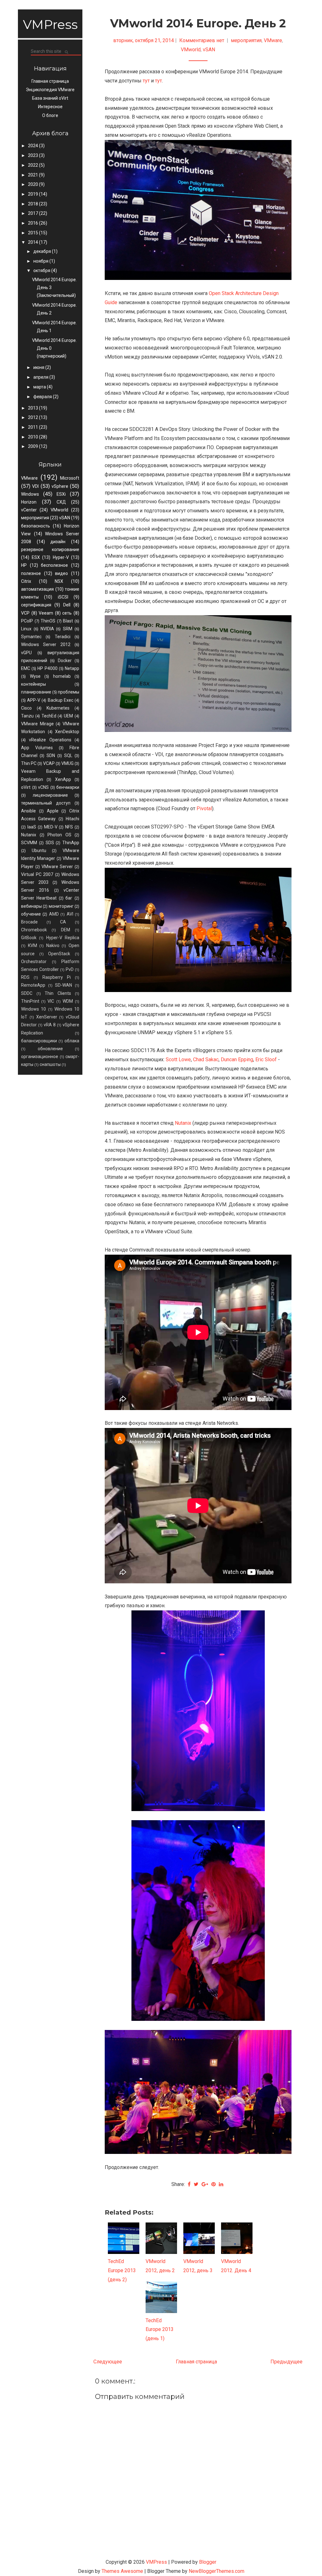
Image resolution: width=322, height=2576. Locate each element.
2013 (33, 408)
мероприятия (35, 518)
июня (39, 367)
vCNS (43, 787)
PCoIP (27, 621)
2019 (33, 194)
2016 (33, 223)
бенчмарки (68, 787)
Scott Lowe (178, 1059)
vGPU (26, 653)
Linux (26, 629)
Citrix (26, 581)
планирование (36, 692)
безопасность (36, 526)
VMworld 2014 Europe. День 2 (198, 23)
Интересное (50, 107)
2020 (33, 184)
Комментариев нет (202, 40)
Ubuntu (39, 850)
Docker (65, 661)
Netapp (72, 668)
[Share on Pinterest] (214, 2184)
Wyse (35, 676)
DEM (66, 930)
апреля (41, 377)
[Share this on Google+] (205, 2184)
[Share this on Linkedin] (221, 2184)
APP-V (34, 700)
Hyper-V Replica (63, 938)
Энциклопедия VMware (50, 90)
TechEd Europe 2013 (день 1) (160, 2330)
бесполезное (54, 565)
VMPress (50, 24)
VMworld (59, 510)
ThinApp (71, 843)
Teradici (63, 637)
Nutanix (29, 835)
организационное (40, 1057)
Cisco (26, 708)
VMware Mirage (37, 724)
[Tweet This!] (196, 2184)
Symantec (31, 637)
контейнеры (33, 684)
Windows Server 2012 (46, 644)
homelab (62, 676)
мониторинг (61, 906)
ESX (36, 557)
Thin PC (29, 763)
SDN (51, 756)
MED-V (51, 827)
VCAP (49, 763)
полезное (31, 573)
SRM (68, 629)
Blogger (208, 2562)
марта (40, 387)
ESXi (61, 494)
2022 (33, 165)
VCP (25, 613)
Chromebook (34, 930)
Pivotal (204, 808)
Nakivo (53, 945)
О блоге (50, 115)
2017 (33, 213)
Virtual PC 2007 (37, 874)
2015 (33, 233)
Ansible (28, 811)
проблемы (69, 692)
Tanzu (27, 716)
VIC (51, 1001)
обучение (31, 914)
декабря (43, 251)
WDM (68, 1001)
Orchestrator (34, 962)
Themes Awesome (122, 2571)
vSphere (60, 486)
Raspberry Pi (57, 977)
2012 (33, 417)
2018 (33, 204)
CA (63, 922)
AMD (54, 914)
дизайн (58, 542)
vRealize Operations (50, 740)
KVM (33, 945)
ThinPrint (30, 1001)
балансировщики (39, 1041)
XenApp (63, 779)
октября (42, 270)
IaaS (32, 827)
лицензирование (50, 795)
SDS (50, 843)
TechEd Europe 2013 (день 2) (122, 2270)
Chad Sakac (206, 1059)
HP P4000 (47, 668)
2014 (33, 242)
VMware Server (57, 867)
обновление (50, 1049)
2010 (33, 437)
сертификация (36, 605)
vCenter (29, 510)
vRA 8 (50, 1025)
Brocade (29, 922)
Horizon (29, 502)
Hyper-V (61, 557)
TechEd (49, 716)
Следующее (108, 2362)
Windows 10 (33, 1009)
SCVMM (29, 843)
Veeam (46, 613)
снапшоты (50, 1064)
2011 (33, 427)
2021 (33, 175)
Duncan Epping (237, 1059)
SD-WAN (64, 985)
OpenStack (59, 954)
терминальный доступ (46, 803)
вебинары (31, 906)
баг (69, 898)
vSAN (65, 518)
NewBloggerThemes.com (217, 2571)
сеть (67, 613)
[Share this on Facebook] (189, 2184)
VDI (35, 486)
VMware (29, 478)
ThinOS (48, 621)
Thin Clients (58, 993)
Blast (68, 621)
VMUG (67, 763)
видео (61, 573)
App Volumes (37, 748)
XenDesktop (67, 732)
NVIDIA (47, 629)
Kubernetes (58, 708)
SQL (68, 756)
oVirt (26, 787)
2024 (33, 146)
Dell (67, 605)
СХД (61, 502)
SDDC (27, 993)
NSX (59, 581)
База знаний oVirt (50, 98)
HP (24, 565)
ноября (41, 261)
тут (146, 81)
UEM (68, 716)
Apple (53, 811)
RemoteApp (33, 985)
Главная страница (50, 81)
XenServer (47, 1017)
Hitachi (72, 819)
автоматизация (37, 589)
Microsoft (70, 478)
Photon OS (59, 835)
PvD (70, 969)
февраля (43, 397)
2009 (33, 446)
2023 (33, 155)
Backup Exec (61, 700)
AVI (70, 914)
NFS (69, 827)
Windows (30, 494)
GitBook (29, 938)
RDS (25, 977)
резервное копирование (50, 549)
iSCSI (63, 597)
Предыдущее (286, 2362)
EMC (26, 668)
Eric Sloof (266, 1059)
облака (72, 1041)
